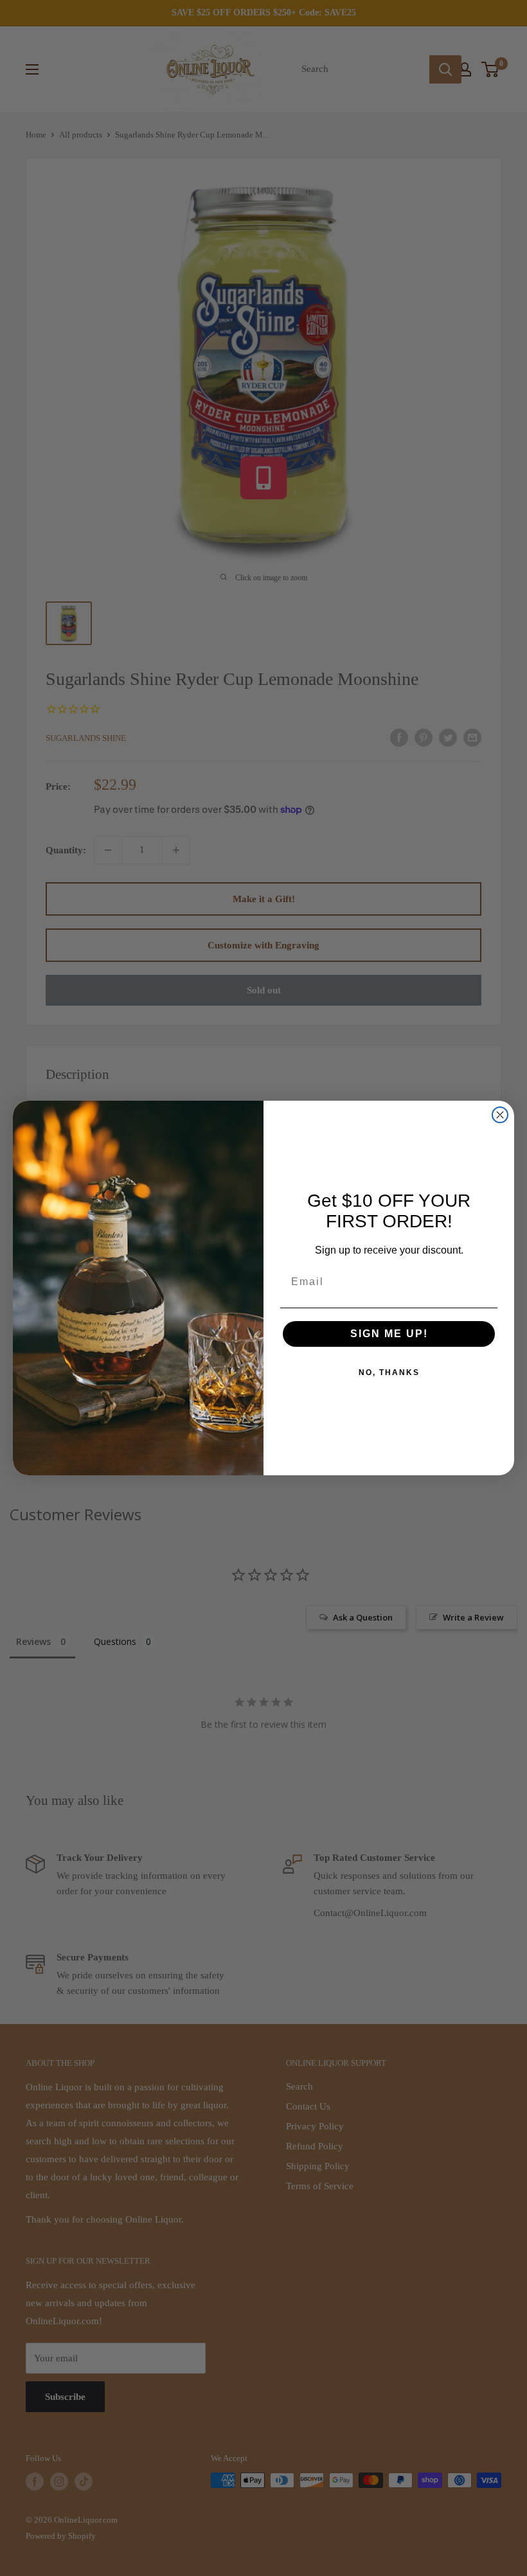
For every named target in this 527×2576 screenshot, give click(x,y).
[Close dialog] (500, 1115)
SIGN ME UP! (389, 1334)
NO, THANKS (389, 1372)
